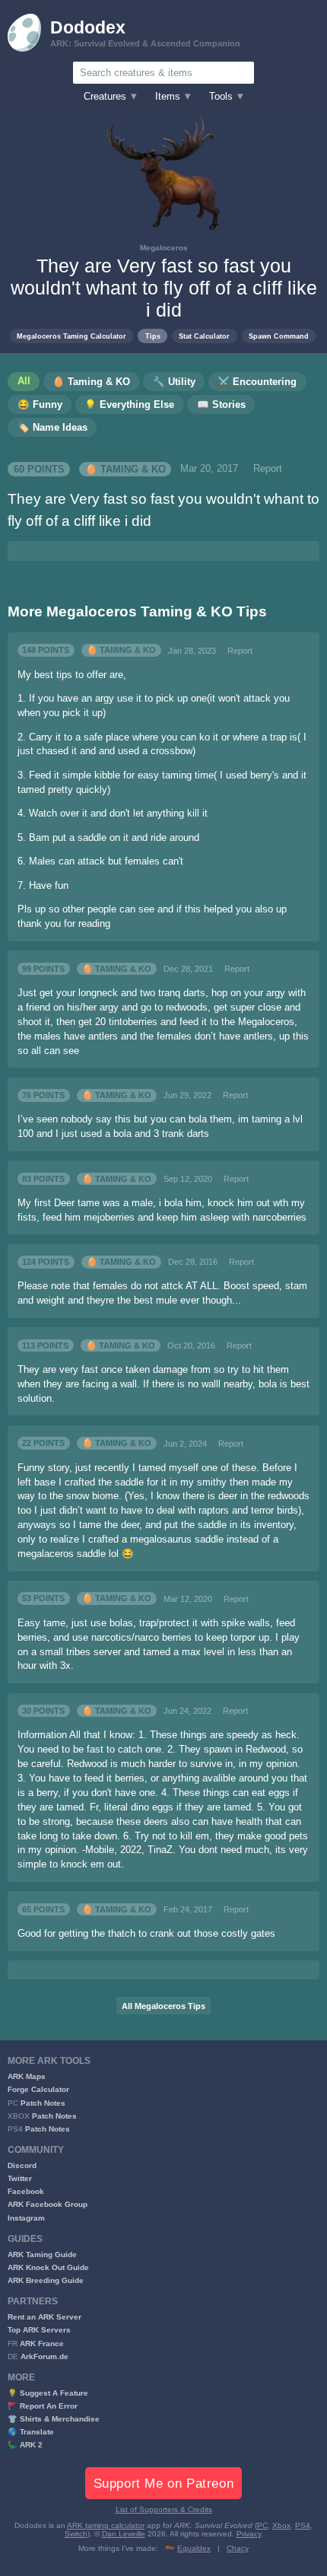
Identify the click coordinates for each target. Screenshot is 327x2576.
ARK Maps (27, 2076)
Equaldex (194, 2548)
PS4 (303, 2525)
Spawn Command (279, 336)
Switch (76, 2534)
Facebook (26, 2191)
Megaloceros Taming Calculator (71, 336)
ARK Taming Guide (42, 2254)
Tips (153, 336)
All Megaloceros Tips (163, 2006)
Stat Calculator (204, 336)
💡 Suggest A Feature (48, 2393)
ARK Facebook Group (48, 2204)
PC (262, 2525)
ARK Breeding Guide (46, 2280)
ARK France (42, 2344)
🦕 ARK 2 (25, 2445)
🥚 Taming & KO (125, 469)
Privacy (249, 2534)
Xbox (281, 2525)
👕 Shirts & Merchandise (54, 2419)
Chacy (238, 2548)
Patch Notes (43, 2103)
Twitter (20, 2178)
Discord (22, 2165)
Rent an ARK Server (44, 2317)
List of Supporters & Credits (164, 2509)
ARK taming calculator (106, 2525)
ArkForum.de (44, 2356)
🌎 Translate (31, 2432)
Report (268, 469)
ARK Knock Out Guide (48, 2267)
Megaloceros (164, 248)
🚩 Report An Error (43, 2406)
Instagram (26, 2218)
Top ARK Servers (39, 2330)
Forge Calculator (38, 2089)
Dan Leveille (124, 2534)
